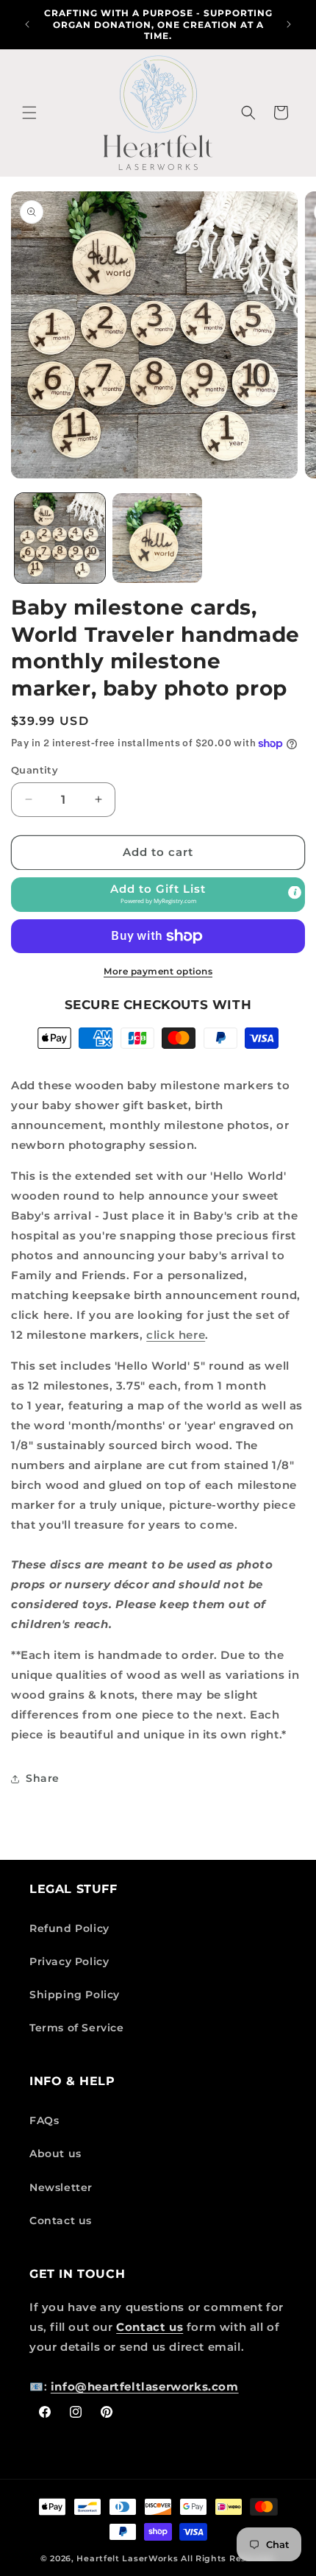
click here (176, 1335)
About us (55, 2154)
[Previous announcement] (27, 24)
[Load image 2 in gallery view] (158, 538)
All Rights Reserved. (228, 2558)
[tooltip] (295, 892)
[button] (29, 113)
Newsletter (61, 2187)
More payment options (158, 971)
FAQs (44, 2120)
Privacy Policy (69, 1961)
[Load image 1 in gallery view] (60, 538)
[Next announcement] (289, 24)
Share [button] (43, 1778)
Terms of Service (77, 2028)
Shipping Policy (75, 1995)
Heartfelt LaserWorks (127, 2558)
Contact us (61, 2221)
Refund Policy (69, 1928)
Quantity (35, 770)
